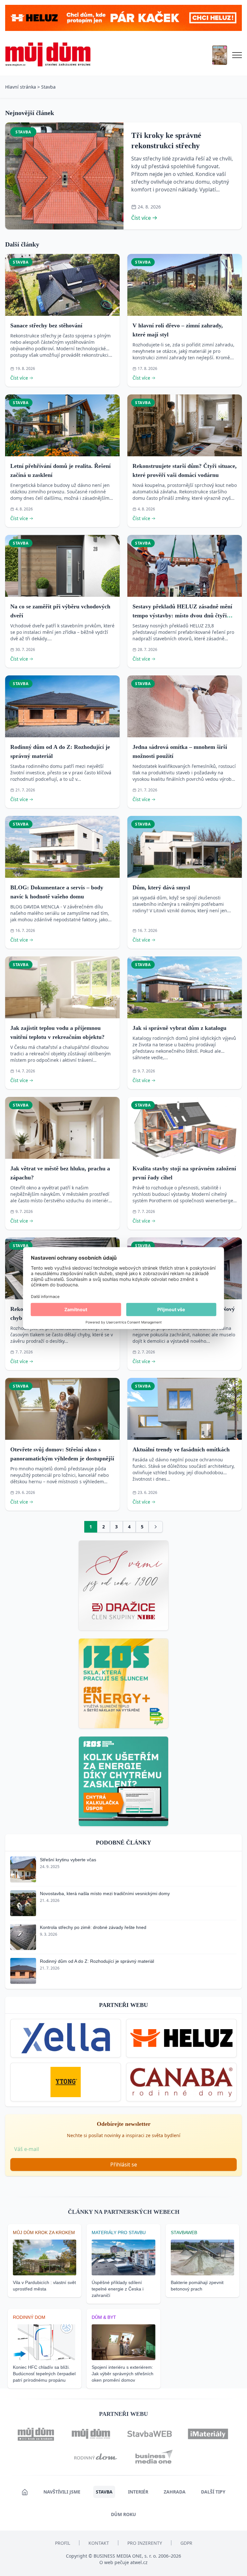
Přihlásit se (124, 2164)
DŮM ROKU (123, 2514)
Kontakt (99, 2543)
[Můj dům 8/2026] (220, 55)
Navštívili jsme (62, 2492)
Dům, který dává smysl (161, 887)
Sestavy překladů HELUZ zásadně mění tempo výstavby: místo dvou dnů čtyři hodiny (182, 615)
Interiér (138, 2492)
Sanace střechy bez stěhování (46, 325)
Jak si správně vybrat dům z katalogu (179, 1028)
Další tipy (213, 2492)
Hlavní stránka (21, 87)
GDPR (186, 2543)
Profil (63, 2543)
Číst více (141, 218)
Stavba (48, 87)
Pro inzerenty (145, 2543)
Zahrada (175, 2492)
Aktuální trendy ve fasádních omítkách (181, 1449)
